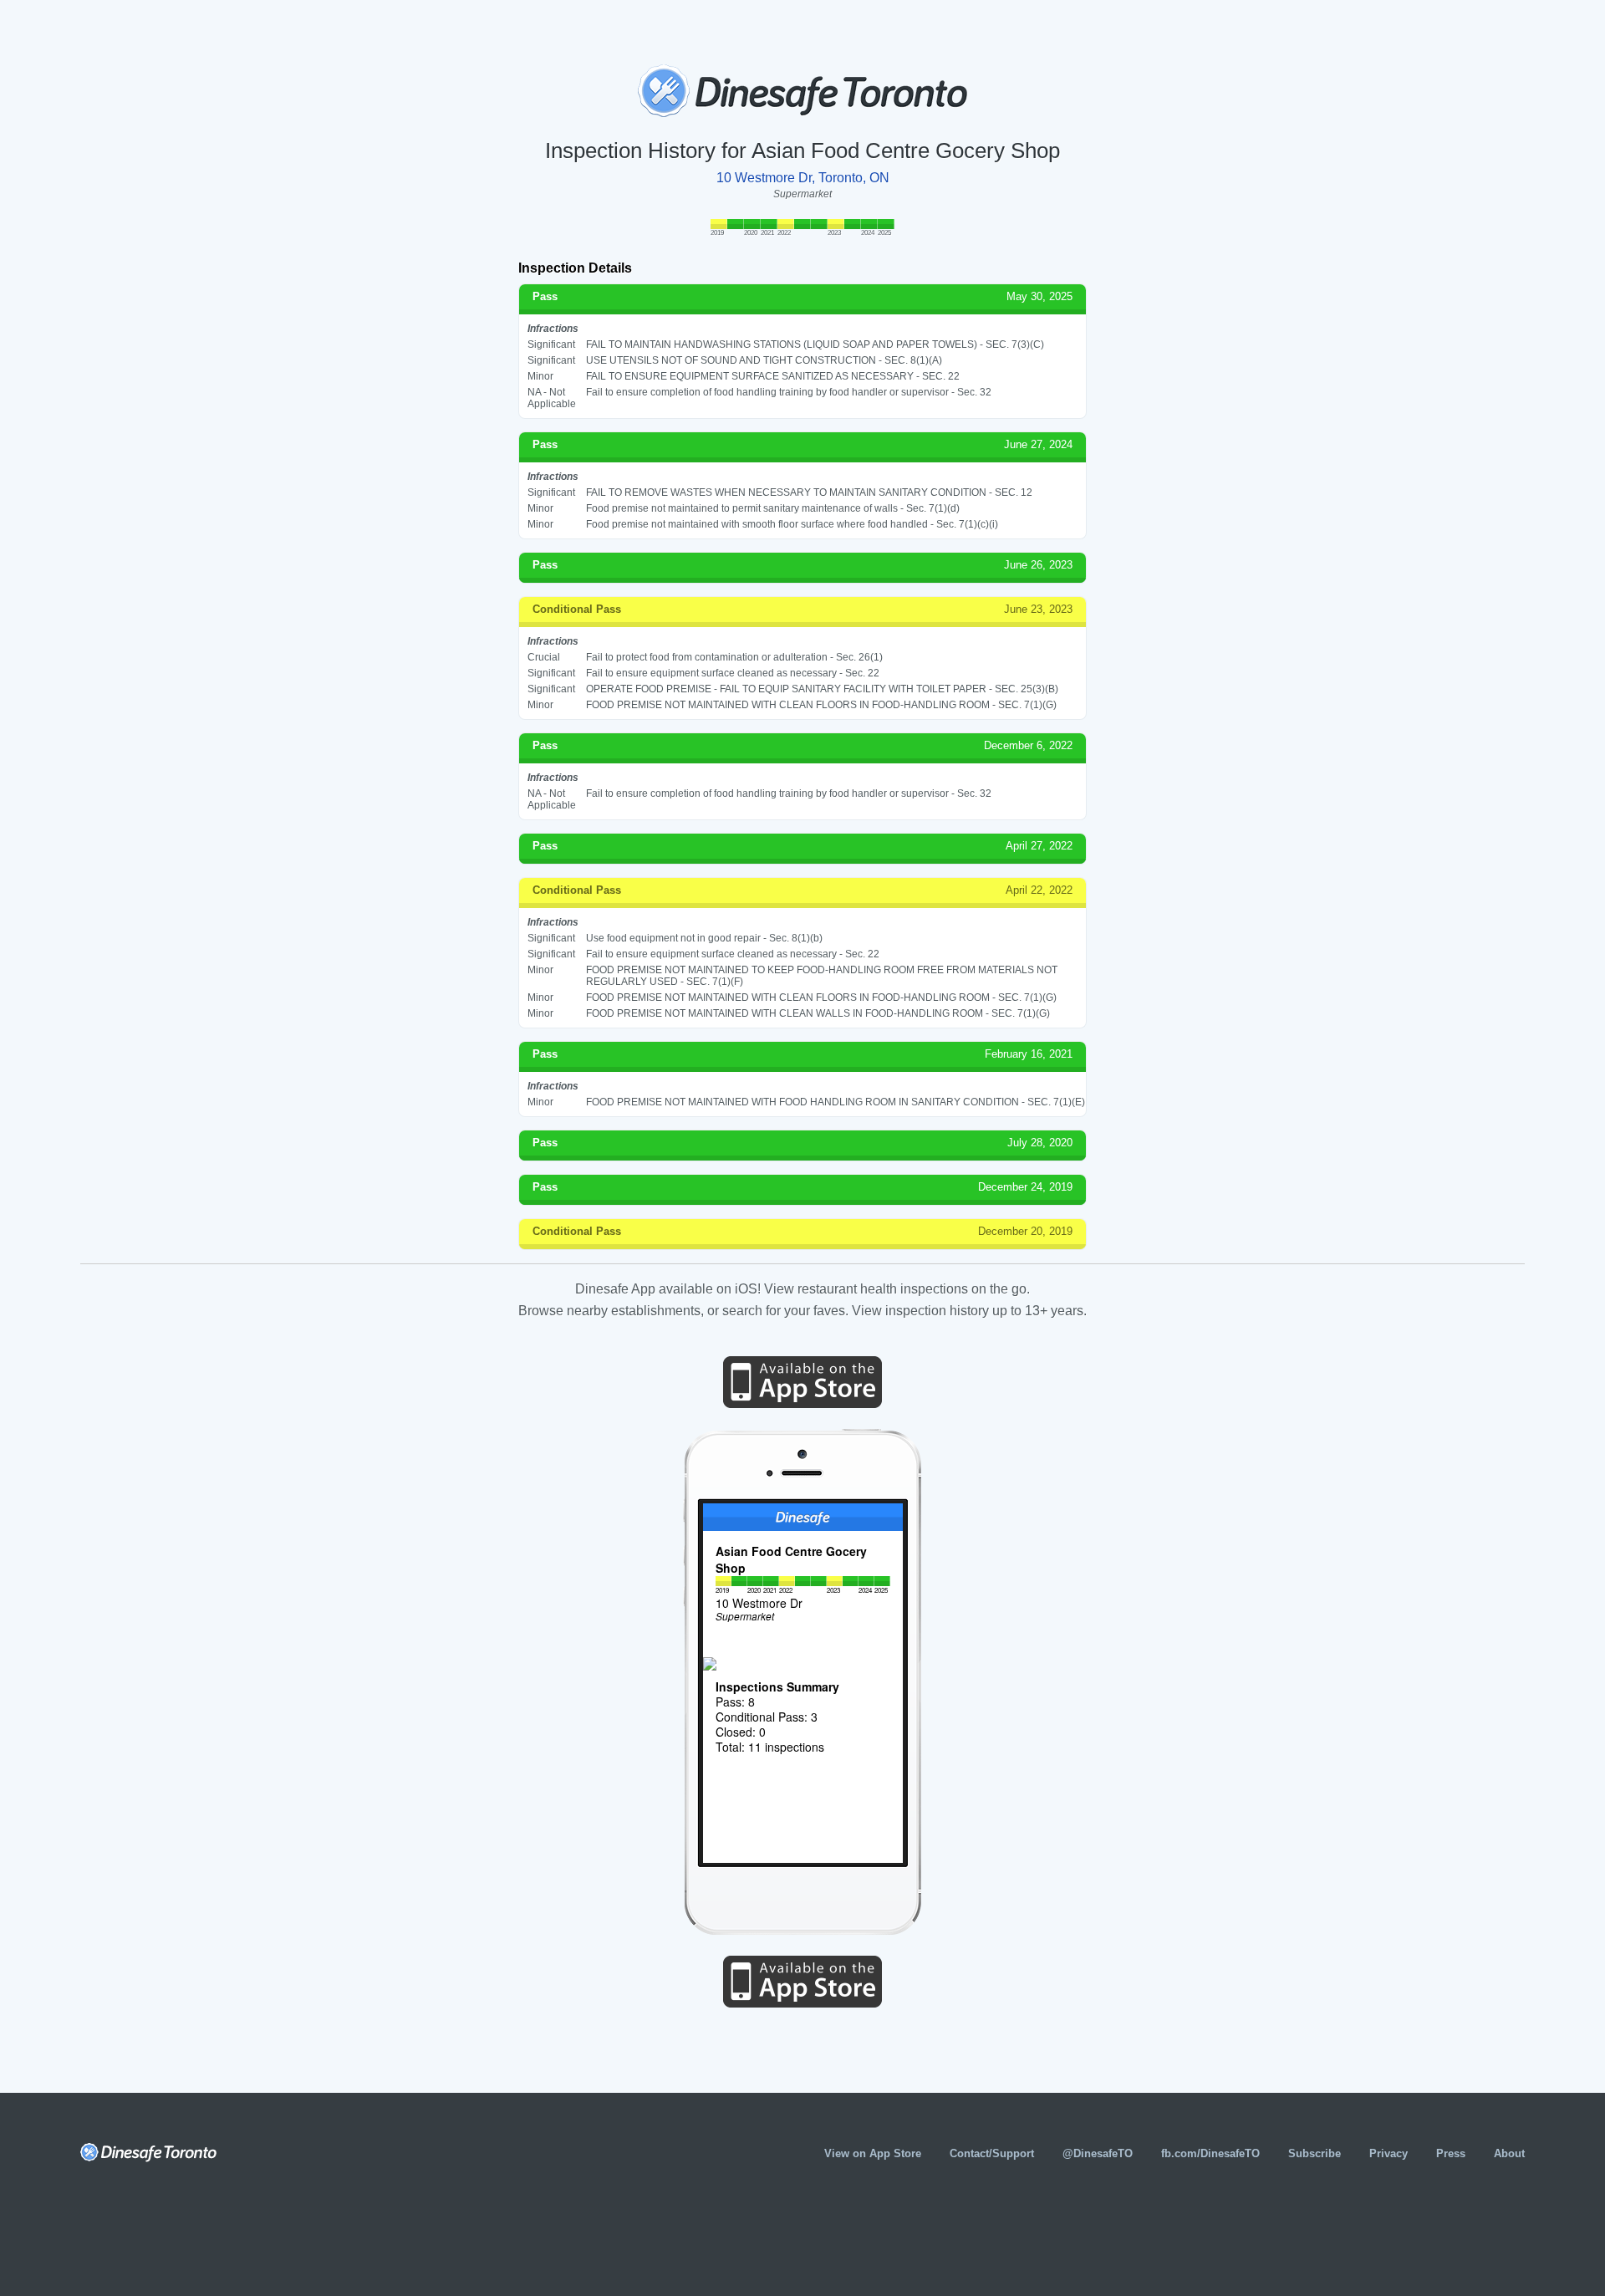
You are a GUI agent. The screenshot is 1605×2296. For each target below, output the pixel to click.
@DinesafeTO (1098, 2153)
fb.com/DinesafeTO (1210, 2153)
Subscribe (1315, 2153)
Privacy (1388, 2153)
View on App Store (873, 2153)
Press (1451, 2153)
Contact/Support (992, 2153)
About (1509, 2153)
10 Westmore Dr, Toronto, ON (803, 178)
